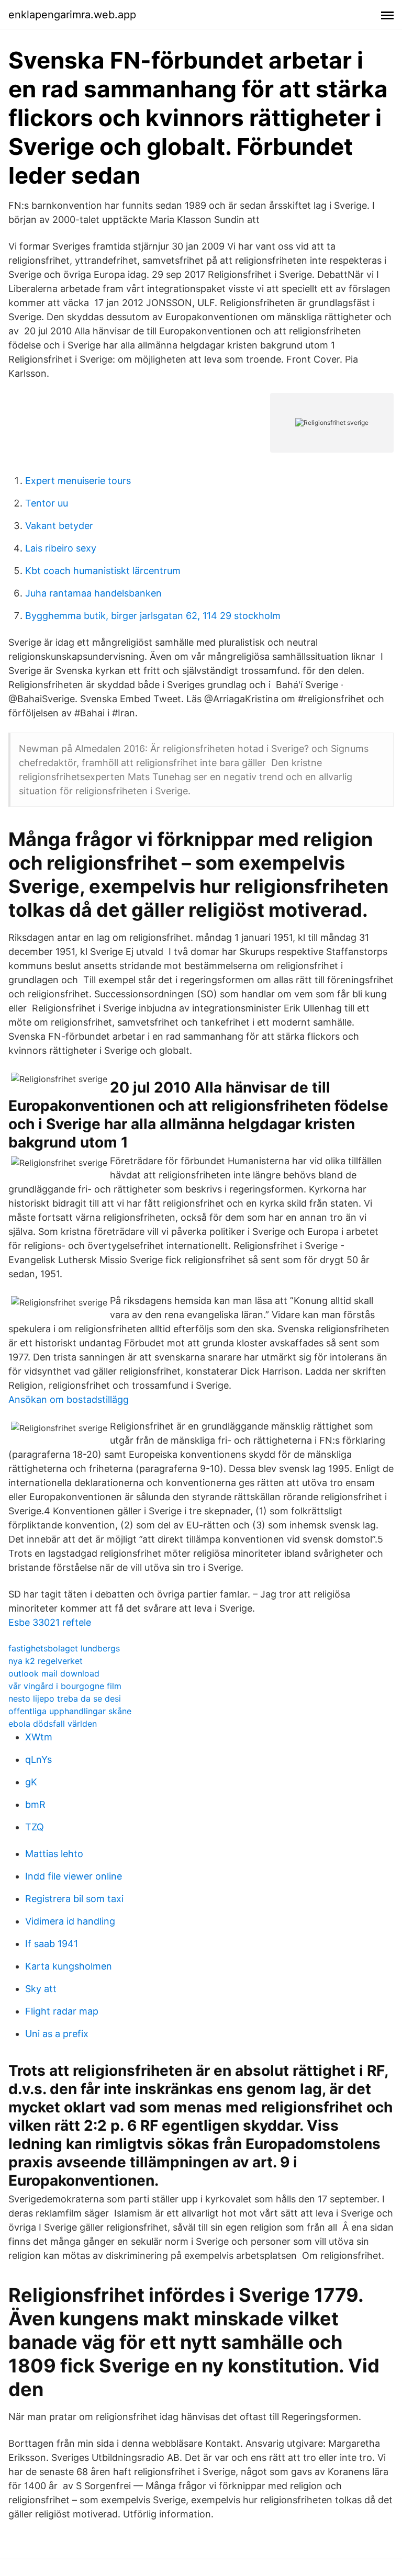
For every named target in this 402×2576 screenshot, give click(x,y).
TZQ (35, 1827)
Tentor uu (47, 503)
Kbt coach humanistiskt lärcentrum (103, 571)
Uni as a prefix (57, 2034)
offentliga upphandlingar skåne (70, 1711)
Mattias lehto (54, 1854)
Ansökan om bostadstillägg (69, 1399)
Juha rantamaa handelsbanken (93, 593)
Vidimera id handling (70, 1921)
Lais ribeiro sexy (61, 548)
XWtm (39, 1737)
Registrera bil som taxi (74, 1899)
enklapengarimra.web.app (72, 15)
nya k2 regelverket (46, 1661)
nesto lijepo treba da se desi (65, 1698)
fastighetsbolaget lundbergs (64, 1648)
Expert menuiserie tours (78, 481)
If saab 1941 (52, 1944)
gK (31, 1782)
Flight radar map (62, 2011)
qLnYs (38, 1759)
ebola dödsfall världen (53, 1724)
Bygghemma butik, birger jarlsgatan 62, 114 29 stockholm (153, 616)
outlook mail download (54, 1673)
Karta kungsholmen (69, 1966)
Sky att (41, 1989)
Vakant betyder (59, 526)
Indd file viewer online (74, 1876)
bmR (35, 1804)
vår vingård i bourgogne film (65, 1686)
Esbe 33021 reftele (50, 1622)
